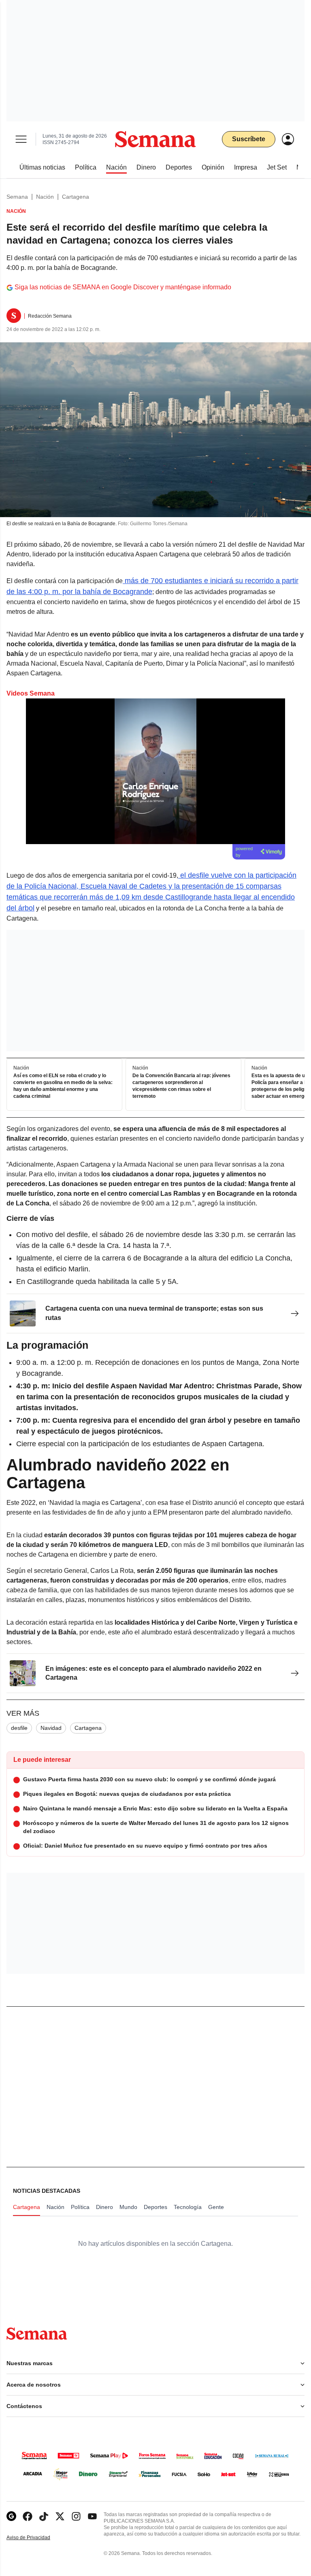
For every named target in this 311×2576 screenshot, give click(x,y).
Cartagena (76, 197)
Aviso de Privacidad (37, 2538)
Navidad (51, 1728)
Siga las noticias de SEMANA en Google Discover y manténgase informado (123, 287)
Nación (45, 197)
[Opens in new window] (28, 2516)
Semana (17, 197)
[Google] (11, 2516)
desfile (19, 1728)
